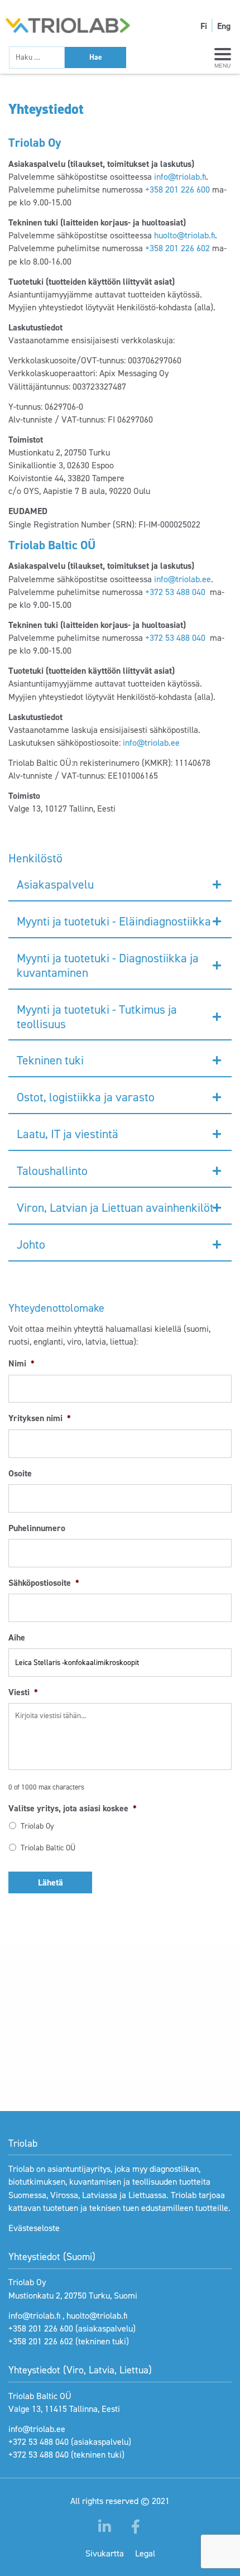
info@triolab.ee (183, 579)
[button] (120, 885)
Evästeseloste (34, 2228)
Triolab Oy (37, 1826)
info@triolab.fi (180, 177)
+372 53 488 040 (175, 592)
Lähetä (51, 1882)
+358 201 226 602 (177, 248)
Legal (145, 2553)
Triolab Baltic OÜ (48, 1848)
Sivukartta (105, 2553)
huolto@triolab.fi (184, 235)
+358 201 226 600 (177, 190)
